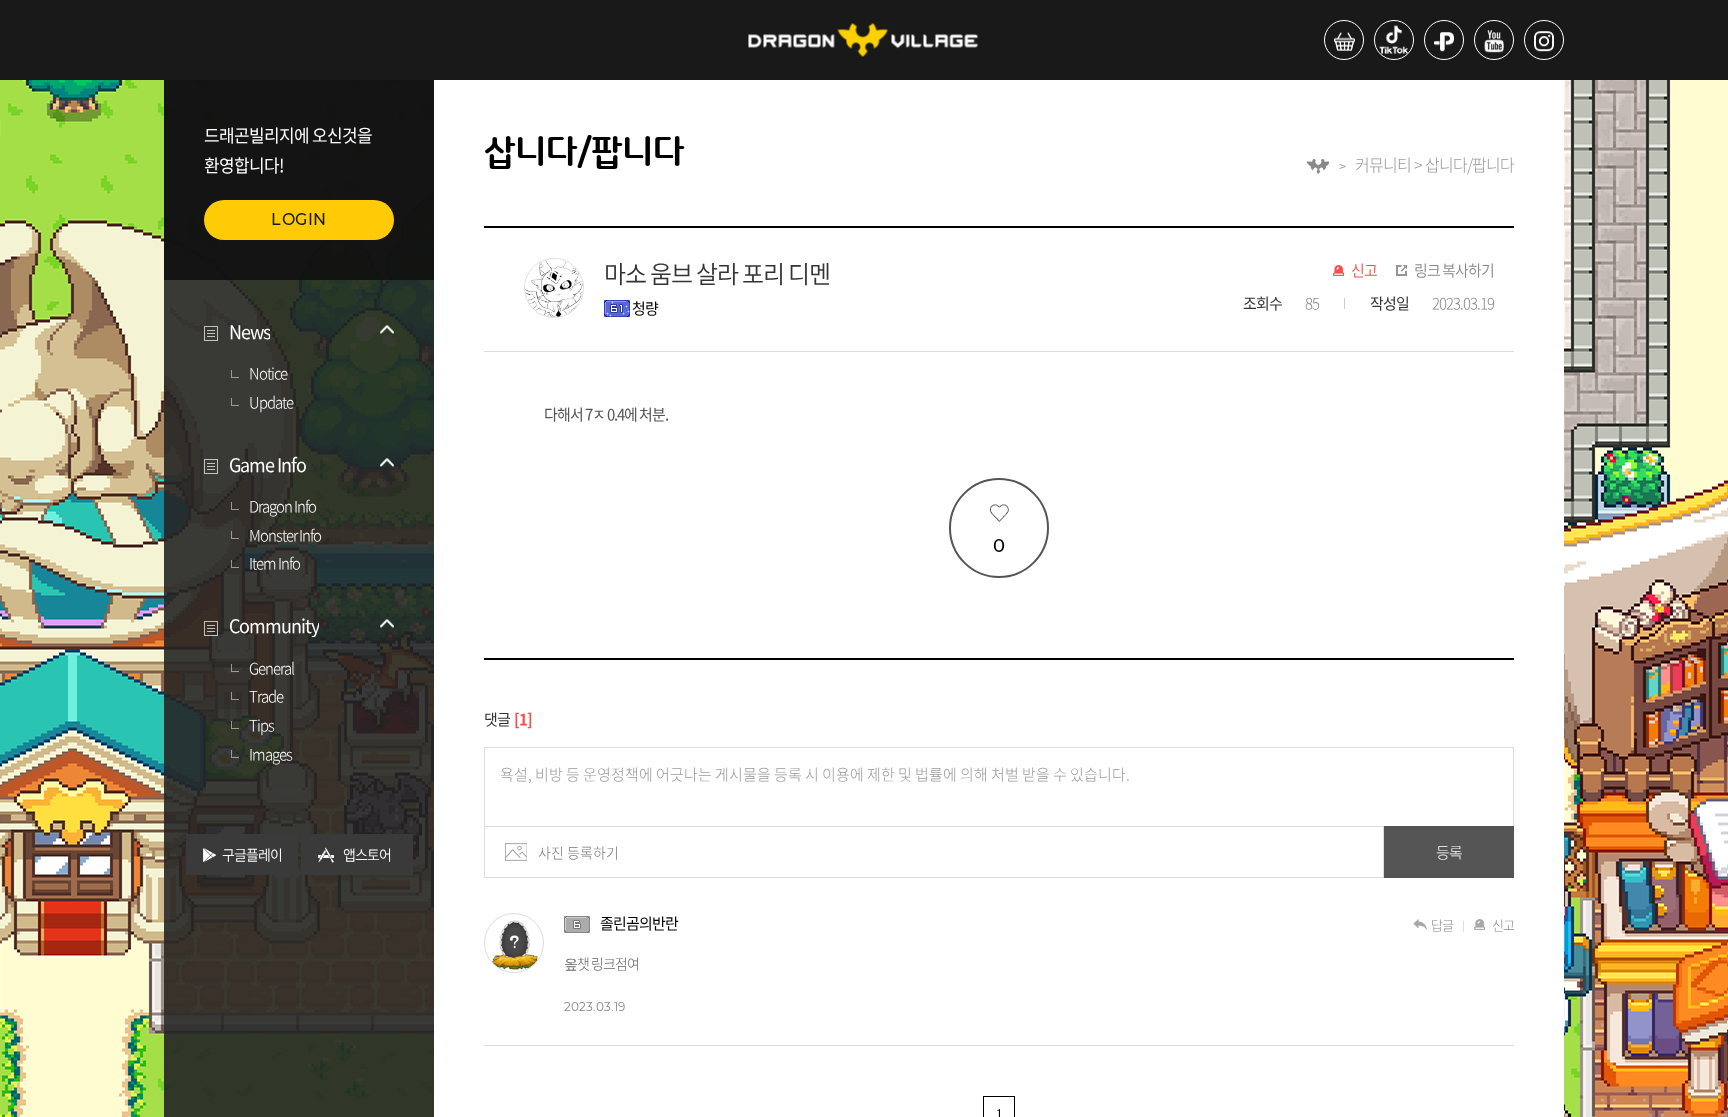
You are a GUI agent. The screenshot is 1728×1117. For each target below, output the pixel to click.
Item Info (274, 564)
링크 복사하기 (1454, 271)
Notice (268, 374)
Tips (261, 726)
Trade (266, 697)
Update (271, 403)
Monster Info (285, 536)
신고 (1364, 271)
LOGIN (299, 219)
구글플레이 (252, 854)
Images (270, 755)
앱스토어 (367, 854)
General (271, 669)
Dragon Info (282, 507)
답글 (1442, 924)
